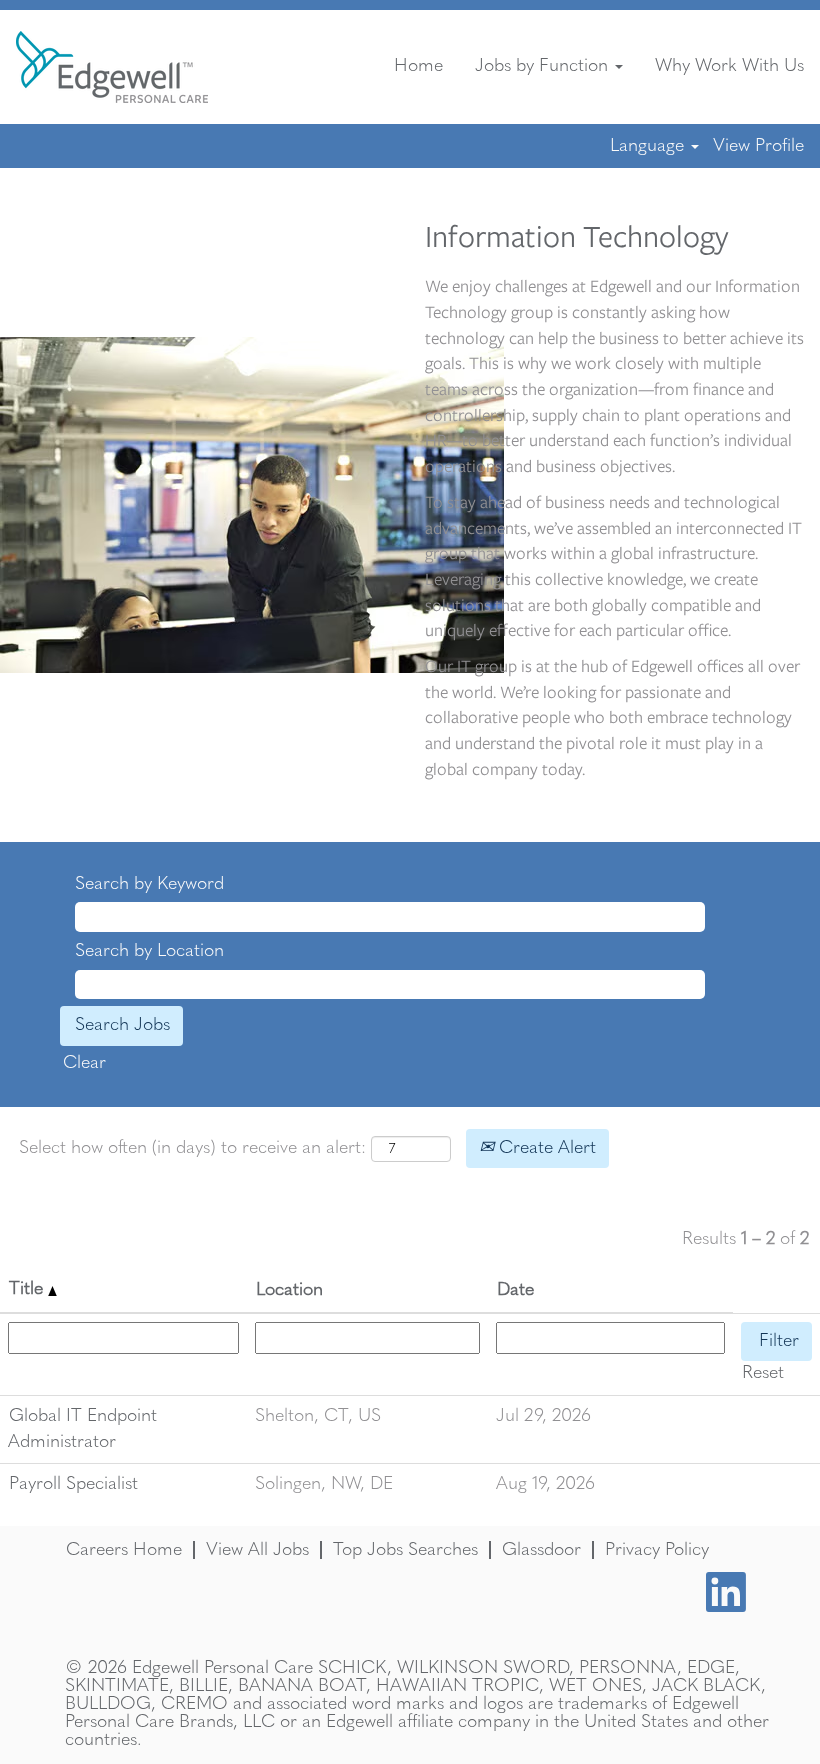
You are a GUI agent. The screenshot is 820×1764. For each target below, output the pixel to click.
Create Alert (545, 1148)
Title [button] (28, 1289)
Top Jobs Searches (405, 1550)
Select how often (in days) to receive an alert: (192, 1148)
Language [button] (649, 146)
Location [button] (289, 1290)
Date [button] (515, 1290)
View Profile (758, 146)
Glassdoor (541, 1550)
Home (418, 66)
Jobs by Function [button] (544, 66)
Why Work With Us (729, 66)
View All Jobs (257, 1550)
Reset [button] (763, 1373)
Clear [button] (84, 1063)
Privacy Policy (657, 1550)
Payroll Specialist (73, 1484)
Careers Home (124, 1550)
